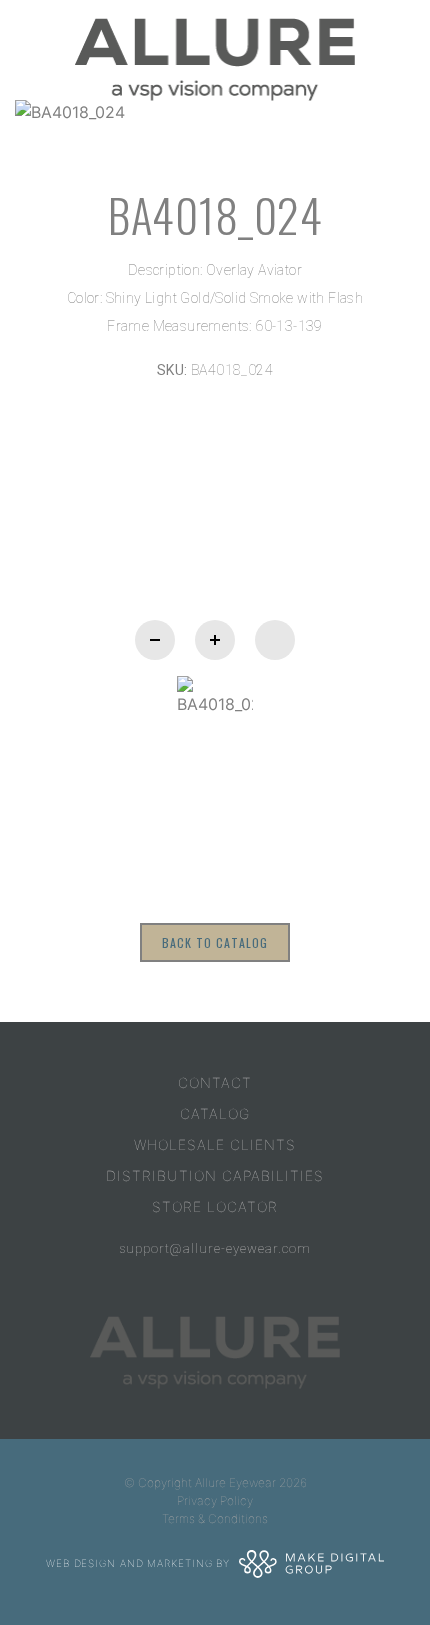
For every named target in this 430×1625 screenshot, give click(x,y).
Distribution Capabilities (215, 1175)
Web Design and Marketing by (140, 1563)
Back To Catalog (215, 942)
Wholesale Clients (215, 1144)
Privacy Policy (215, 1500)
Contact (215, 1082)
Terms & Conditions (215, 1518)
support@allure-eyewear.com (215, 1248)
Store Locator (215, 1206)
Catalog (215, 1113)
